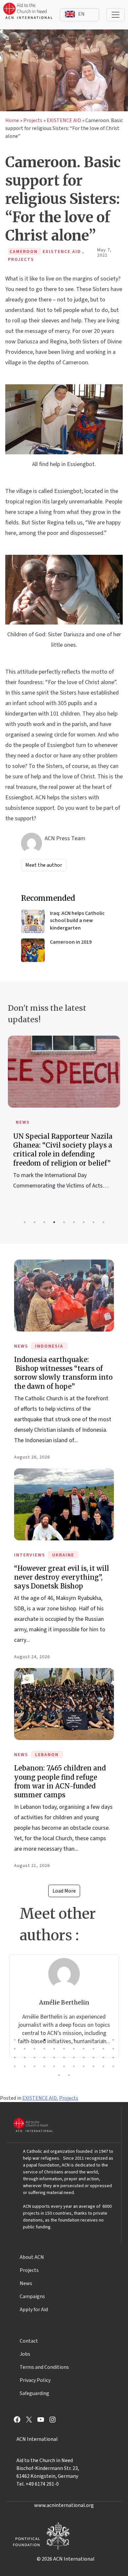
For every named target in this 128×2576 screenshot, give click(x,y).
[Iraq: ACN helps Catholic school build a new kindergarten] (33, 921)
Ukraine (63, 1555)
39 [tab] (64, 2066)
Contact (29, 2341)
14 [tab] (34, 2049)
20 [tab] (94, 2049)
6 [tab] (74, 1222)
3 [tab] (44, 1222)
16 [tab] (54, 2049)
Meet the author (44, 865)
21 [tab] (103, 2049)
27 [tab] (54, 2058)
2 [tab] (34, 1222)
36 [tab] (34, 2066)
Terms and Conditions (44, 2367)
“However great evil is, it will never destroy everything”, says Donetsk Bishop (62, 1577)
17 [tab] (64, 2049)
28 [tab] (64, 2058)
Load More (64, 1891)
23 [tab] (15, 2058)
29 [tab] (74, 2058)
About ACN (32, 2257)
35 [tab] (25, 2066)
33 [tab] (113, 2058)
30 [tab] (84, 2058)
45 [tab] (59, 2075)
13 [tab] (25, 2049)
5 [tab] (64, 1222)
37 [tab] (44, 2066)
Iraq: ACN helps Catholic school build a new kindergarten (77, 921)
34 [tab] (15, 2066)
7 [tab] (84, 1222)
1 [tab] (25, 1222)
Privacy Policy (35, 2380)
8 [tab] (94, 1222)
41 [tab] (84, 2066)
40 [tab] (74, 2066)
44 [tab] (113, 2066)
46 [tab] (69, 2075)
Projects (33, 120)
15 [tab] (44, 2049)
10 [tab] (103, 2040)
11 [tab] (113, 2040)
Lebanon (47, 1755)
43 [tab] (103, 2066)
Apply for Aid (34, 2310)
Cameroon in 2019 (71, 942)
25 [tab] (34, 2058)
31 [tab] (94, 2058)
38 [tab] (54, 2066)
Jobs (25, 2354)
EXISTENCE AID (64, 120)
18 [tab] (74, 2049)
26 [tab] (44, 2058)
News (23, 1122)
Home (12, 120)
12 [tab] (15, 2049)
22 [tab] (113, 2049)
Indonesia (49, 1346)
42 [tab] (94, 2066)
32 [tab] (103, 2058)
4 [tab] (54, 1222)
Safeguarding (34, 2393)
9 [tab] (103, 1222)
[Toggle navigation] (116, 15)
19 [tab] (84, 2049)
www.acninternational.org (64, 2505)
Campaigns (32, 2296)
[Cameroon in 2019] (33, 950)
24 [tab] (25, 2058)
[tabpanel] (64, 1120)
